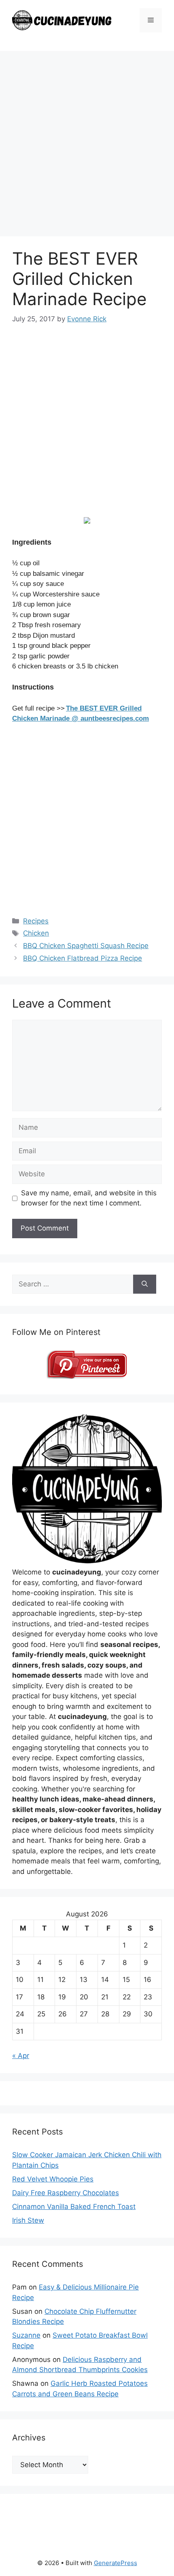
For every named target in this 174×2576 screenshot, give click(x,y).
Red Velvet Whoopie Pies (53, 2179)
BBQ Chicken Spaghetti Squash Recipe (86, 946)
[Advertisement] (87, 146)
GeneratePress (116, 2563)
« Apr (21, 2056)
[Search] (145, 1284)
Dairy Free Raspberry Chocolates (66, 2193)
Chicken (36, 933)
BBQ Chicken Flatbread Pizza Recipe (83, 958)
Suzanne (26, 2335)
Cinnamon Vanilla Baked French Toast (74, 2207)
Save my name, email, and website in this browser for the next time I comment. (89, 1198)
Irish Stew (28, 2220)
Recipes (36, 921)
